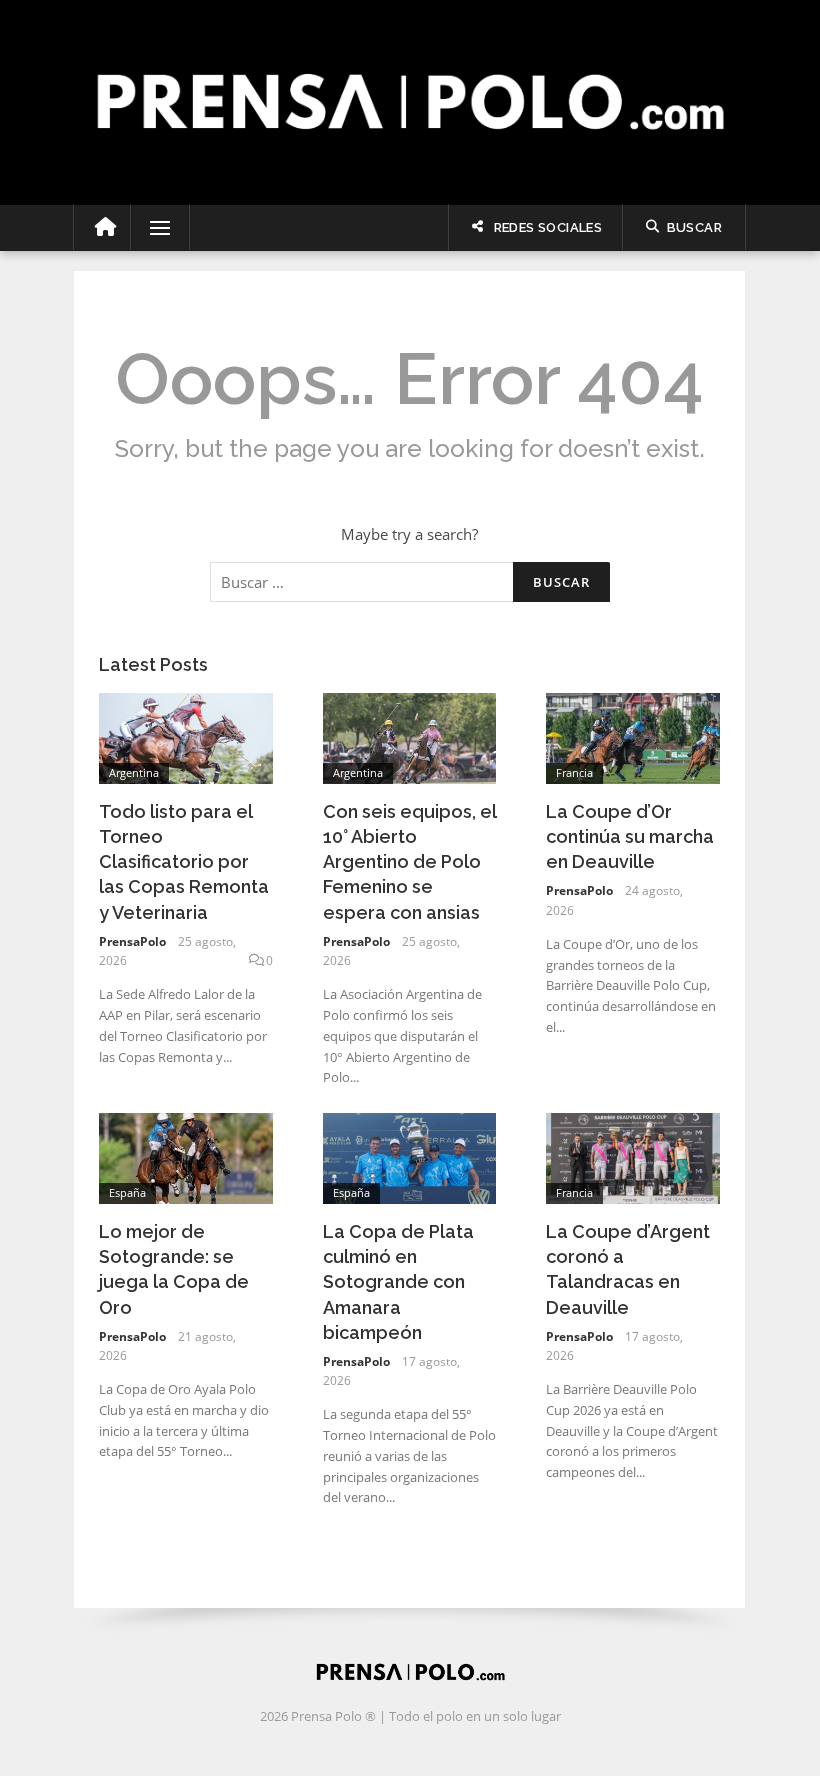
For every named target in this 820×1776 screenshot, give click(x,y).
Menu (152, 228)
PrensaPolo (132, 941)
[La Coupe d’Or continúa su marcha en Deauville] (633, 736)
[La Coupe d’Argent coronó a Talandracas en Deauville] (633, 1157)
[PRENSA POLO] (410, 80)
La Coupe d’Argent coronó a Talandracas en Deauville (628, 1269)
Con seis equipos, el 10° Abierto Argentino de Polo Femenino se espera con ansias (409, 862)
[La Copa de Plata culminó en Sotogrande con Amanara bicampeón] (410, 1157)
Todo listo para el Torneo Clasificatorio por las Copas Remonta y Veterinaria (184, 862)
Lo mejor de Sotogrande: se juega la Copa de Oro (174, 1269)
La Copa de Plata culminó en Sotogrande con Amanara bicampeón (398, 1282)
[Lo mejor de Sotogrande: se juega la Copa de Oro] (186, 1157)
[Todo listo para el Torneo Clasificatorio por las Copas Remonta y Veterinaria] (186, 736)
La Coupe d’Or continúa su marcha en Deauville (630, 836)
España (127, 1192)
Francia (574, 772)
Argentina (134, 772)
